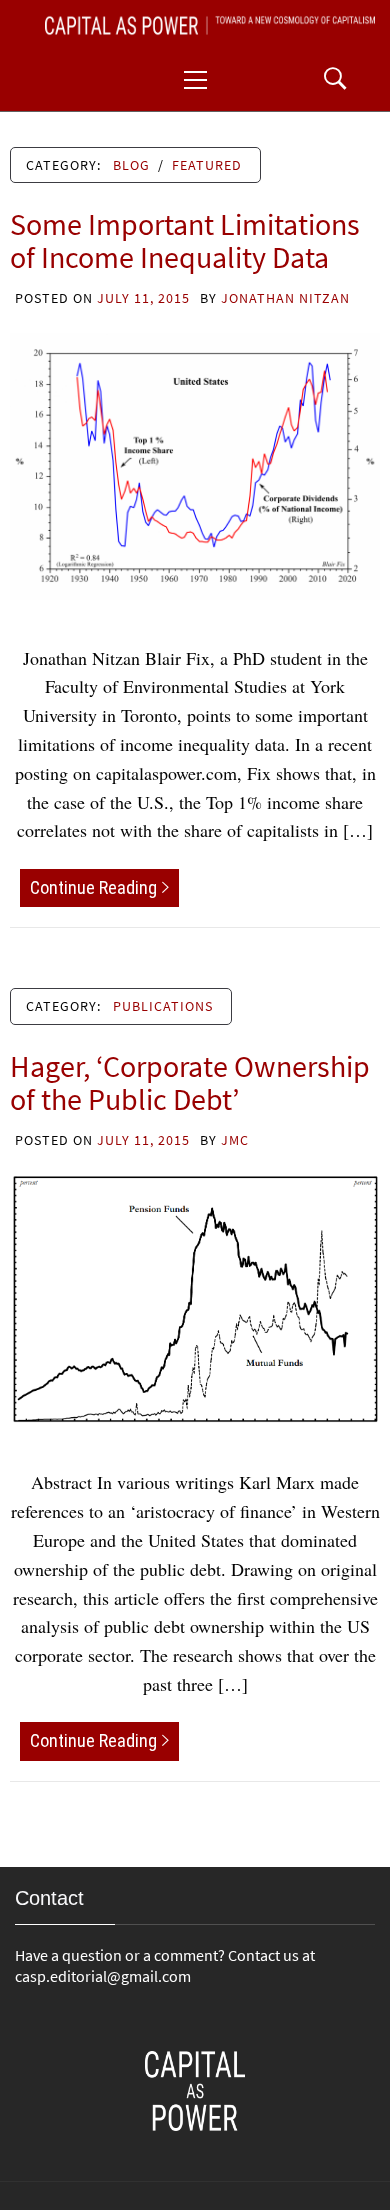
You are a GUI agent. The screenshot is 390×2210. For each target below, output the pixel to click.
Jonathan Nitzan (285, 298)
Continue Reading (93, 887)
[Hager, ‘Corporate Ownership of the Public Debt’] (195, 1297)
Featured (207, 165)
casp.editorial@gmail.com (103, 1976)
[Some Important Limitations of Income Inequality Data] (195, 464)
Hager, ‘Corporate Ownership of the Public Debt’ (190, 1082)
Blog (131, 165)
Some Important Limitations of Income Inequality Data (185, 240)
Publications (163, 1006)
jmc (235, 1140)
